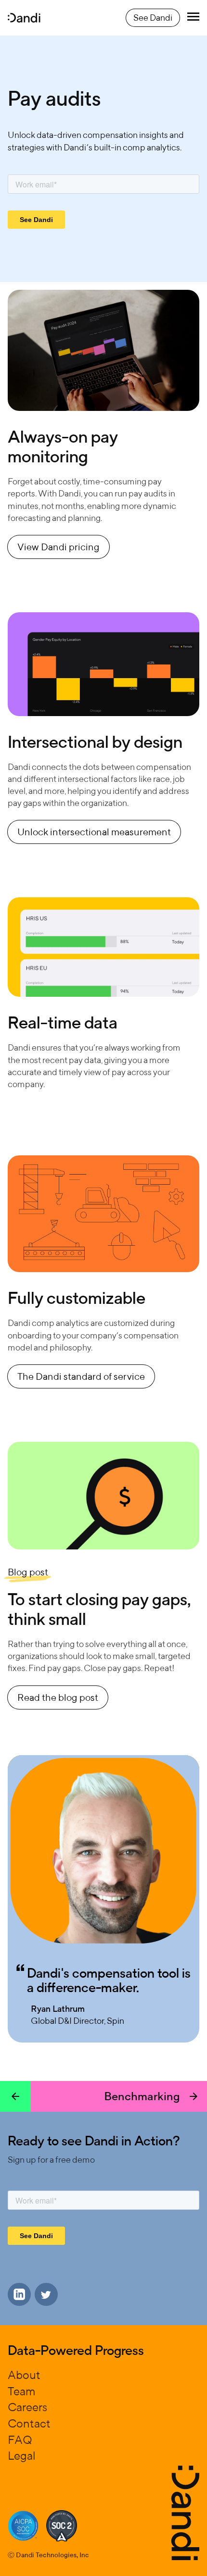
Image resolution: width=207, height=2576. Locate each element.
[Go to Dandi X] (46, 2294)
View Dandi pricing (58, 547)
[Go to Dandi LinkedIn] (19, 2294)
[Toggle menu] (193, 18)
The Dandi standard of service (81, 1376)
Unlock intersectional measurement (94, 832)
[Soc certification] (23, 2526)
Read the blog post (58, 1697)
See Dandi (153, 18)
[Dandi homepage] (24, 18)
